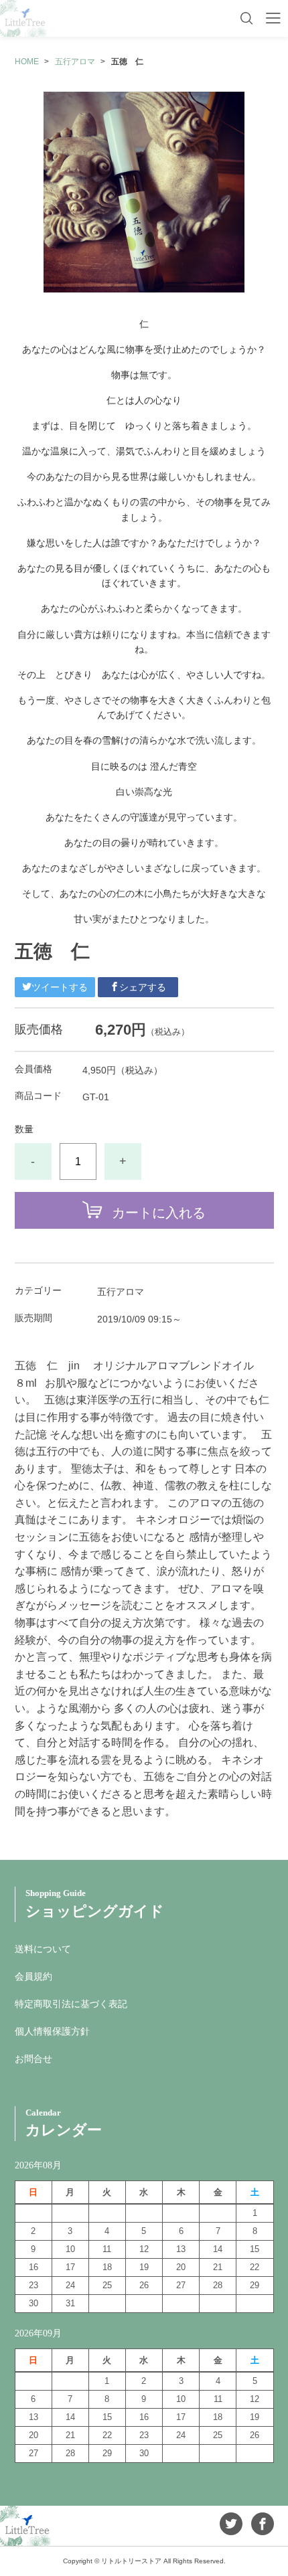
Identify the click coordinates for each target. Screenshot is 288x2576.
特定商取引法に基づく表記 (71, 2004)
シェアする (143, 987)
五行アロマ (75, 62)
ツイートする (60, 987)
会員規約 (33, 1976)
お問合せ (33, 2059)
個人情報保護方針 (52, 2031)
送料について (43, 1949)
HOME (27, 62)
